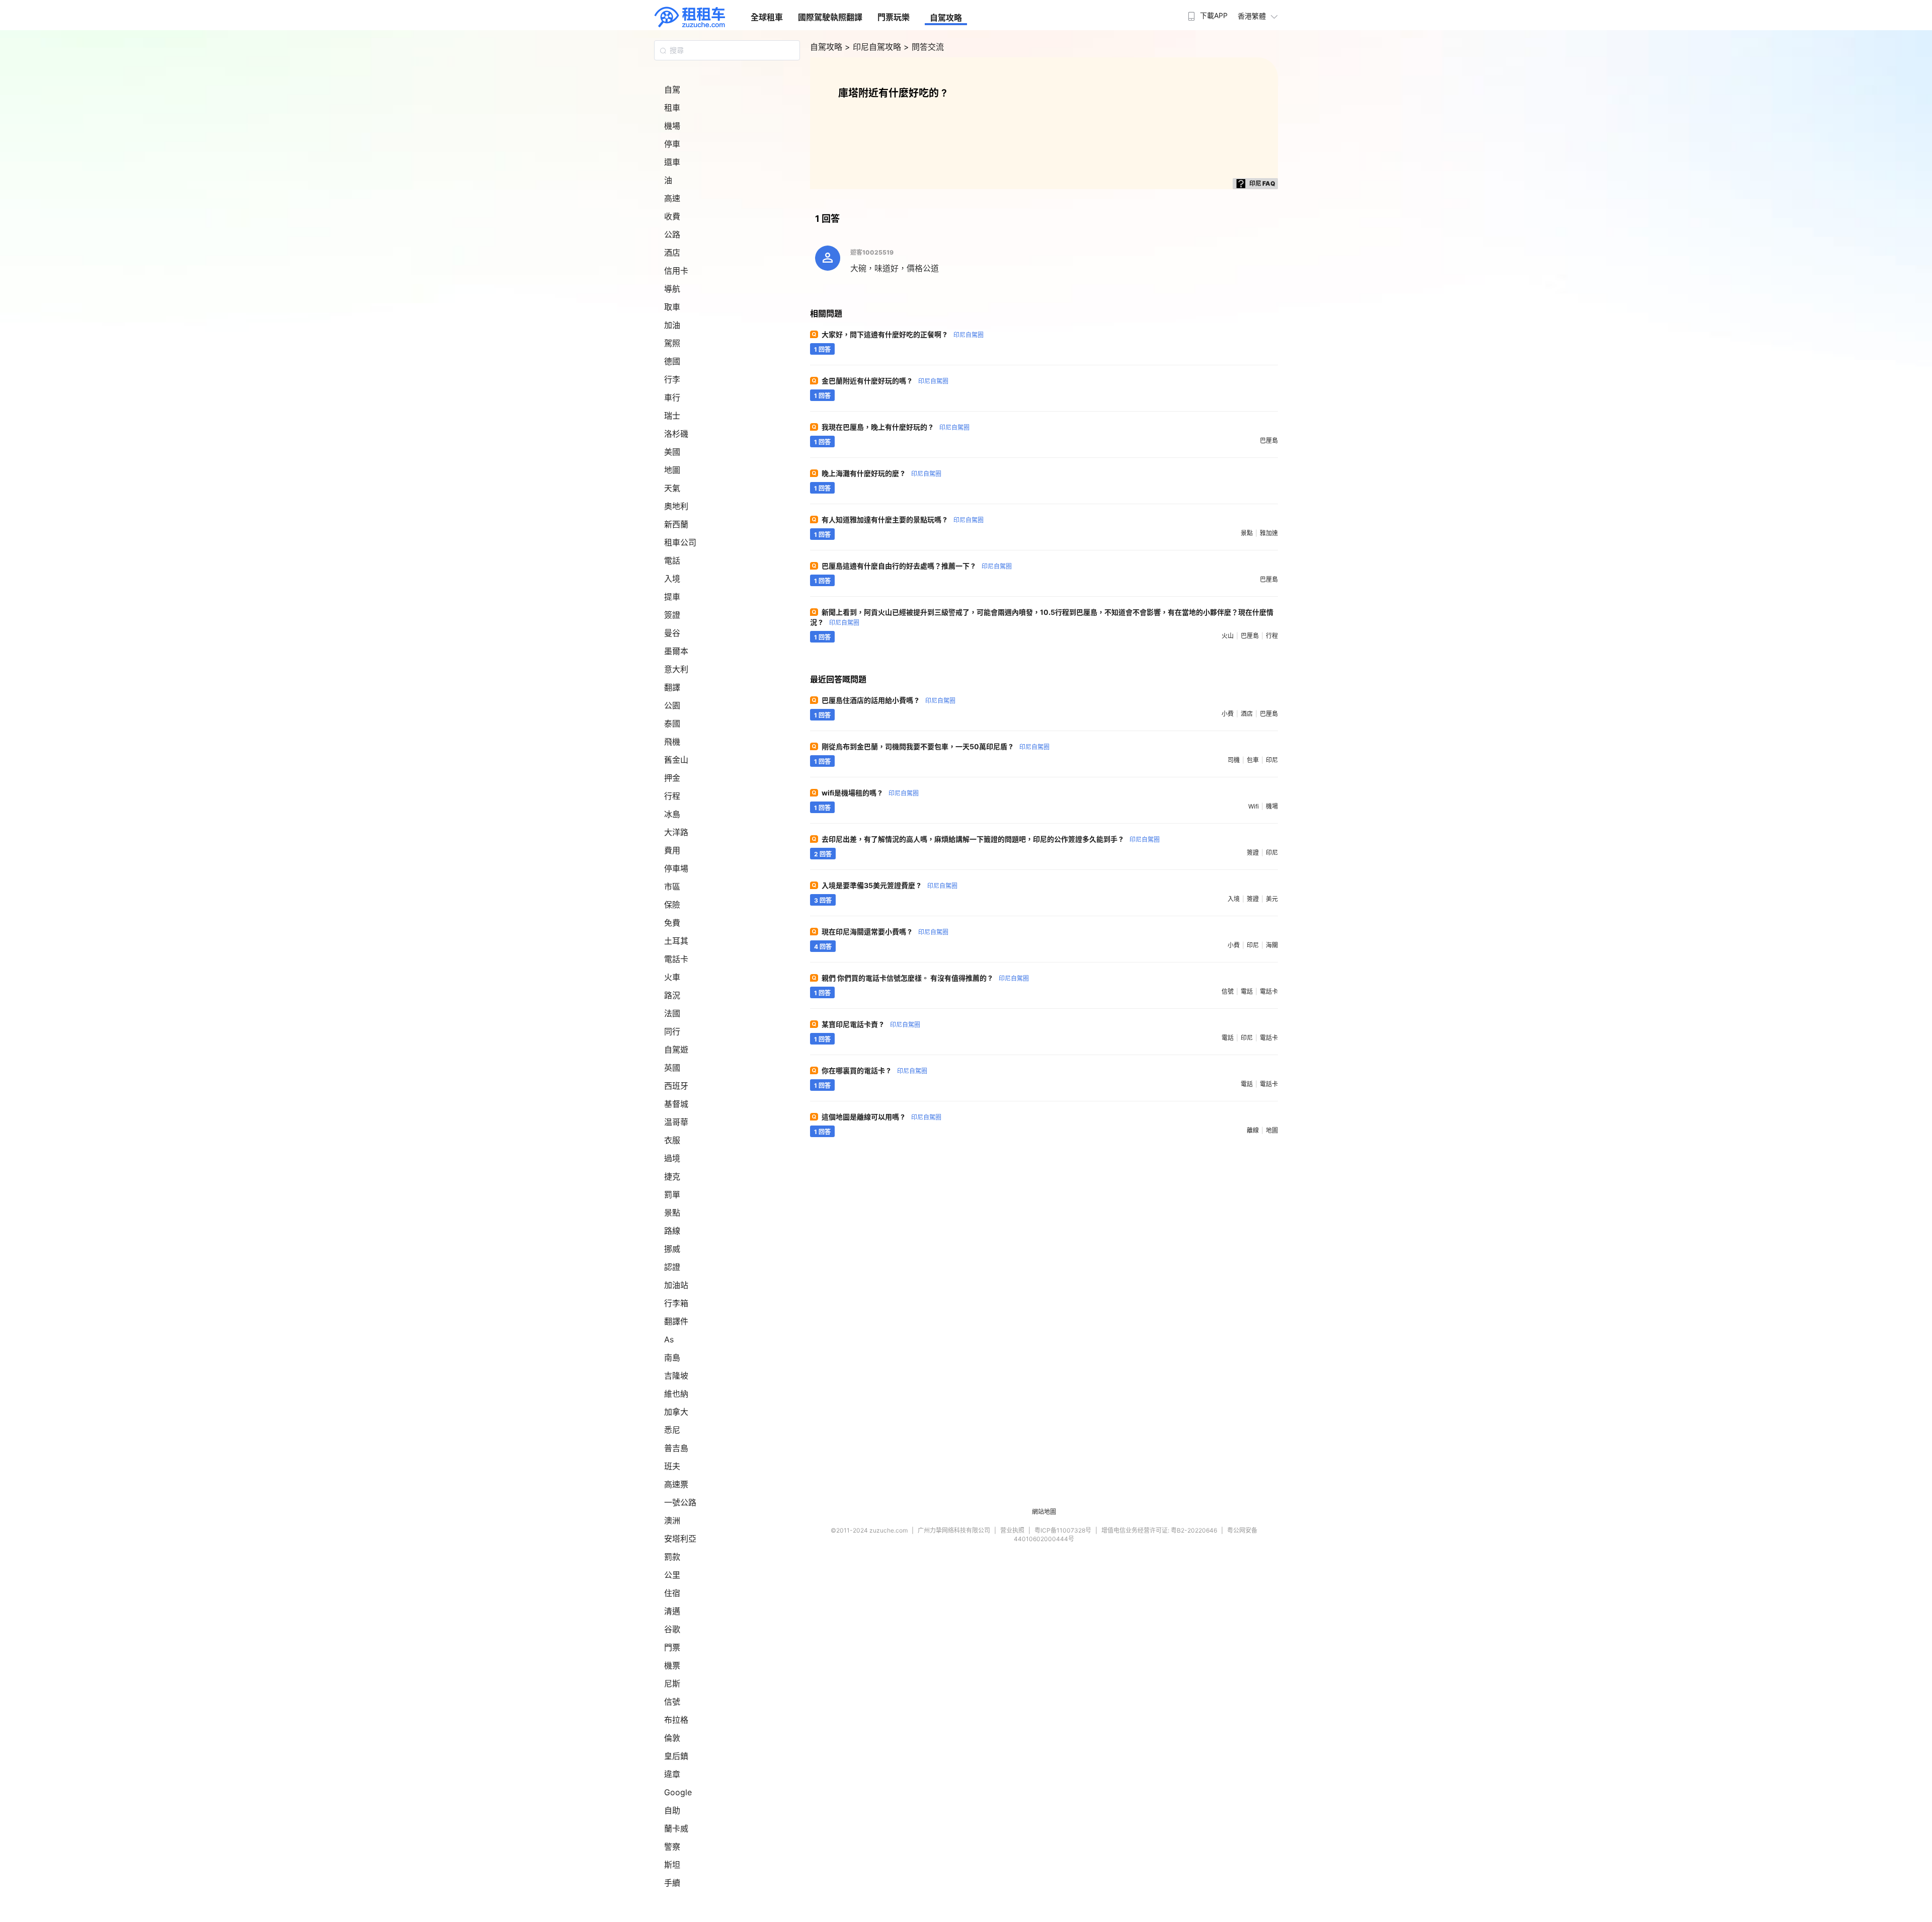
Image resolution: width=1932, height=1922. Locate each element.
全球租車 (767, 17)
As (669, 1339)
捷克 (672, 1176)
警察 (672, 1847)
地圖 (672, 470)
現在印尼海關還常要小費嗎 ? (885, 932)
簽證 (672, 615)
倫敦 (672, 1738)
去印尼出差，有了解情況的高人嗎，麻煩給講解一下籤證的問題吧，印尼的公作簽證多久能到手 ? (991, 839)
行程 (672, 796)
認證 (672, 1267)
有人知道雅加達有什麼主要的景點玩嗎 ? (903, 519)
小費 (1228, 714)
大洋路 (676, 832)
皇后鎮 (676, 1756)
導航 (672, 289)
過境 (672, 1158)
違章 (672, 1774)
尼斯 (672, 1684)
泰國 (672, 724)
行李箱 (676, 1303)
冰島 (672, 814)
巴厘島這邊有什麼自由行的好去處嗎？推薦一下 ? (917, 566)
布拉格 (676, 1720)
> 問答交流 (924, 47)
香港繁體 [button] (1252, 16)
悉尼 (672, 1430)
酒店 (672, 253)
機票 (672, 1665)
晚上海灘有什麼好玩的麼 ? (881, 473)
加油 (672, 325)
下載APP (1214, 15)
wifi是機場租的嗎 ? (870, 793)
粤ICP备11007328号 (1063, 1530)
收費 (672, 216)
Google (678, 1792)
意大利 (676, 669)
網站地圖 (1044, 1512)
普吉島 (676, 1448)
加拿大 (676, 1412)
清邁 (672, 1611)
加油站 (676, 1285)
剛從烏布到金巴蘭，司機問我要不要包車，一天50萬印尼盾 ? (936, 746)
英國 (672, 1068)
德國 (672, 361)
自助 (672, 1810)
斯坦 (672, 1865)
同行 (672, 1031)
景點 (672, 1213)
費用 (672, 850)
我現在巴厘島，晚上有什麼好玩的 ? (896, 427)
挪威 (672, 1249)
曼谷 (672, 633)
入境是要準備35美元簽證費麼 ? (890, 885)
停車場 (676, 868)
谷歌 (672, 1629)
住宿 (672, 1593)
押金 (672, 778)
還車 (672, 162)
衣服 (672, 1140)
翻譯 (672, 687)
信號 (672, 1702)
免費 (672, 923)
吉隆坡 (676, 1376)
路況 (672, 995)
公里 (672, 1575)
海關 (1272, 945)
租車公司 (680, 542)
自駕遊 (676, 1050)
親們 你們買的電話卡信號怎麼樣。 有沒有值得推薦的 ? (925, 978)
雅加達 (1269, 533)
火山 (1228, 636)
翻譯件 (676, 1321)
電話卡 (676, 959)
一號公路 (680, 1502)
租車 (672, 108)
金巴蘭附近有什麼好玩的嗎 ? (885, 381)
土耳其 (676, 941)
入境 (672, 579)
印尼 (1272, 760)
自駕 (672, 90)
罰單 (672, 1194)
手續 (672, 1883)
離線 (1253, 1130)
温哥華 (676, 1122)
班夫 (672, 1466)
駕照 (672, 343)
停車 (672, 144)
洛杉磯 (676, 434)
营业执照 (1012, 1530)
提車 (672, 597)
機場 (672, 126)
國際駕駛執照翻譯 (830, 17)
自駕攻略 (946, 18)
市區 (672, 887)
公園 (672, 705)
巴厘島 (1269, 441)
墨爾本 (676, 651)
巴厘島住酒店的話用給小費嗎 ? (889, 700)
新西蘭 (676, 524)
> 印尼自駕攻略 (874, 47)
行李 (672, 379)
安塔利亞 (680, 1539)
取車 (672, 307)
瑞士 (672, 416)
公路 (672, 234)
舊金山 (676, 760)
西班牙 (676, 1086)
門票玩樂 (894, 17)
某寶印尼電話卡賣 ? (871, 1024)
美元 (1272, 899)
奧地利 (676, 506)
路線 (672, 1231)
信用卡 (676, 271)
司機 (1234, 760)
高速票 (676, 1484)
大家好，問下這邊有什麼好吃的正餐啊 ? (903, 334)
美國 (672, 452)
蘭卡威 (676, 1828)
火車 (672, 977)
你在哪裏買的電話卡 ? (874, 1070)
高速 (672, 198)
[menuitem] (1206, 13)
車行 (672, 397)
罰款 (672, 1557)
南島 (672, 1357)
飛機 (672, 742)
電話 (672, 560)
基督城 (676, 1104)
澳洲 (672, 1520)
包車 (1253, 760)
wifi (1254, 806)
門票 (672, 1647)
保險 (672, 905)
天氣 (672, 488)
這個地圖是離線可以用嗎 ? (881, 1117)
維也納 (676, 1394)
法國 (672, 1013)
